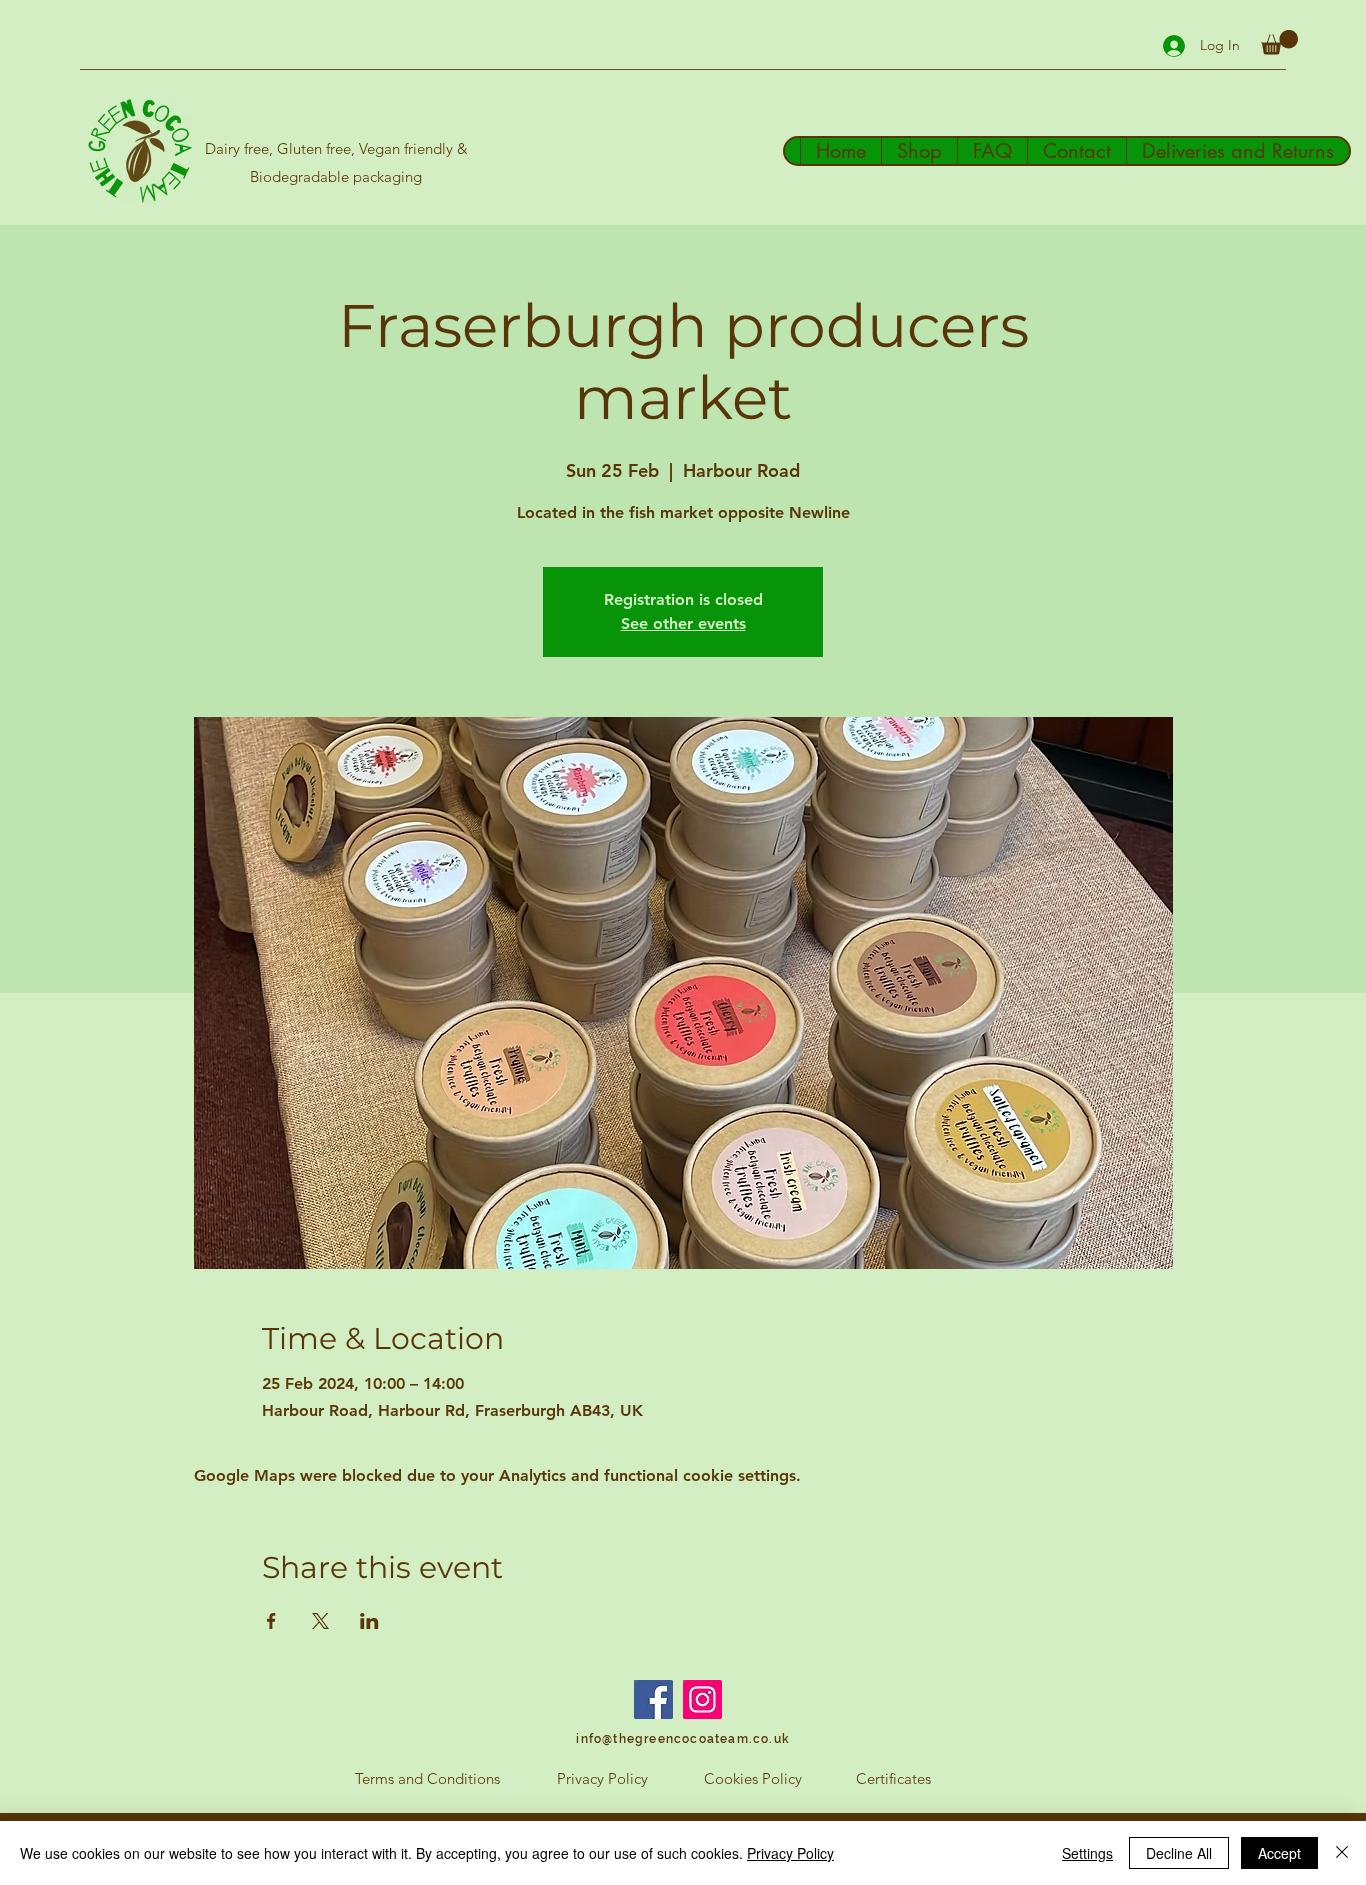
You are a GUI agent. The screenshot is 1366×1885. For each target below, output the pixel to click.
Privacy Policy (790, 1853)
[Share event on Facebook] (271, 1621)
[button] (1279, 42)
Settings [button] (1087, 1853)
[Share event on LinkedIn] (369, 1621)
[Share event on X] (320, 1621)
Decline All (1179, 1853)
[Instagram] (702, 1699)
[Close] (1342, 1853)
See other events (683, 623)
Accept (1279, 1853)
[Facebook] (653, 1699)
